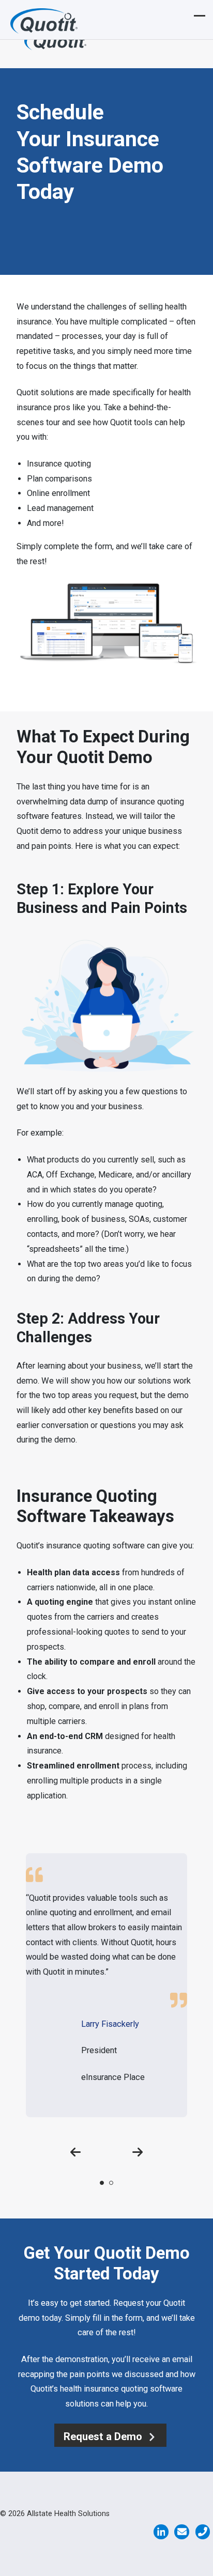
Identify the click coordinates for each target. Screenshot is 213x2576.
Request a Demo (104, 2437)
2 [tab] (111, 2183)
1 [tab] (102, 2183)
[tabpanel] (106, 1985)
